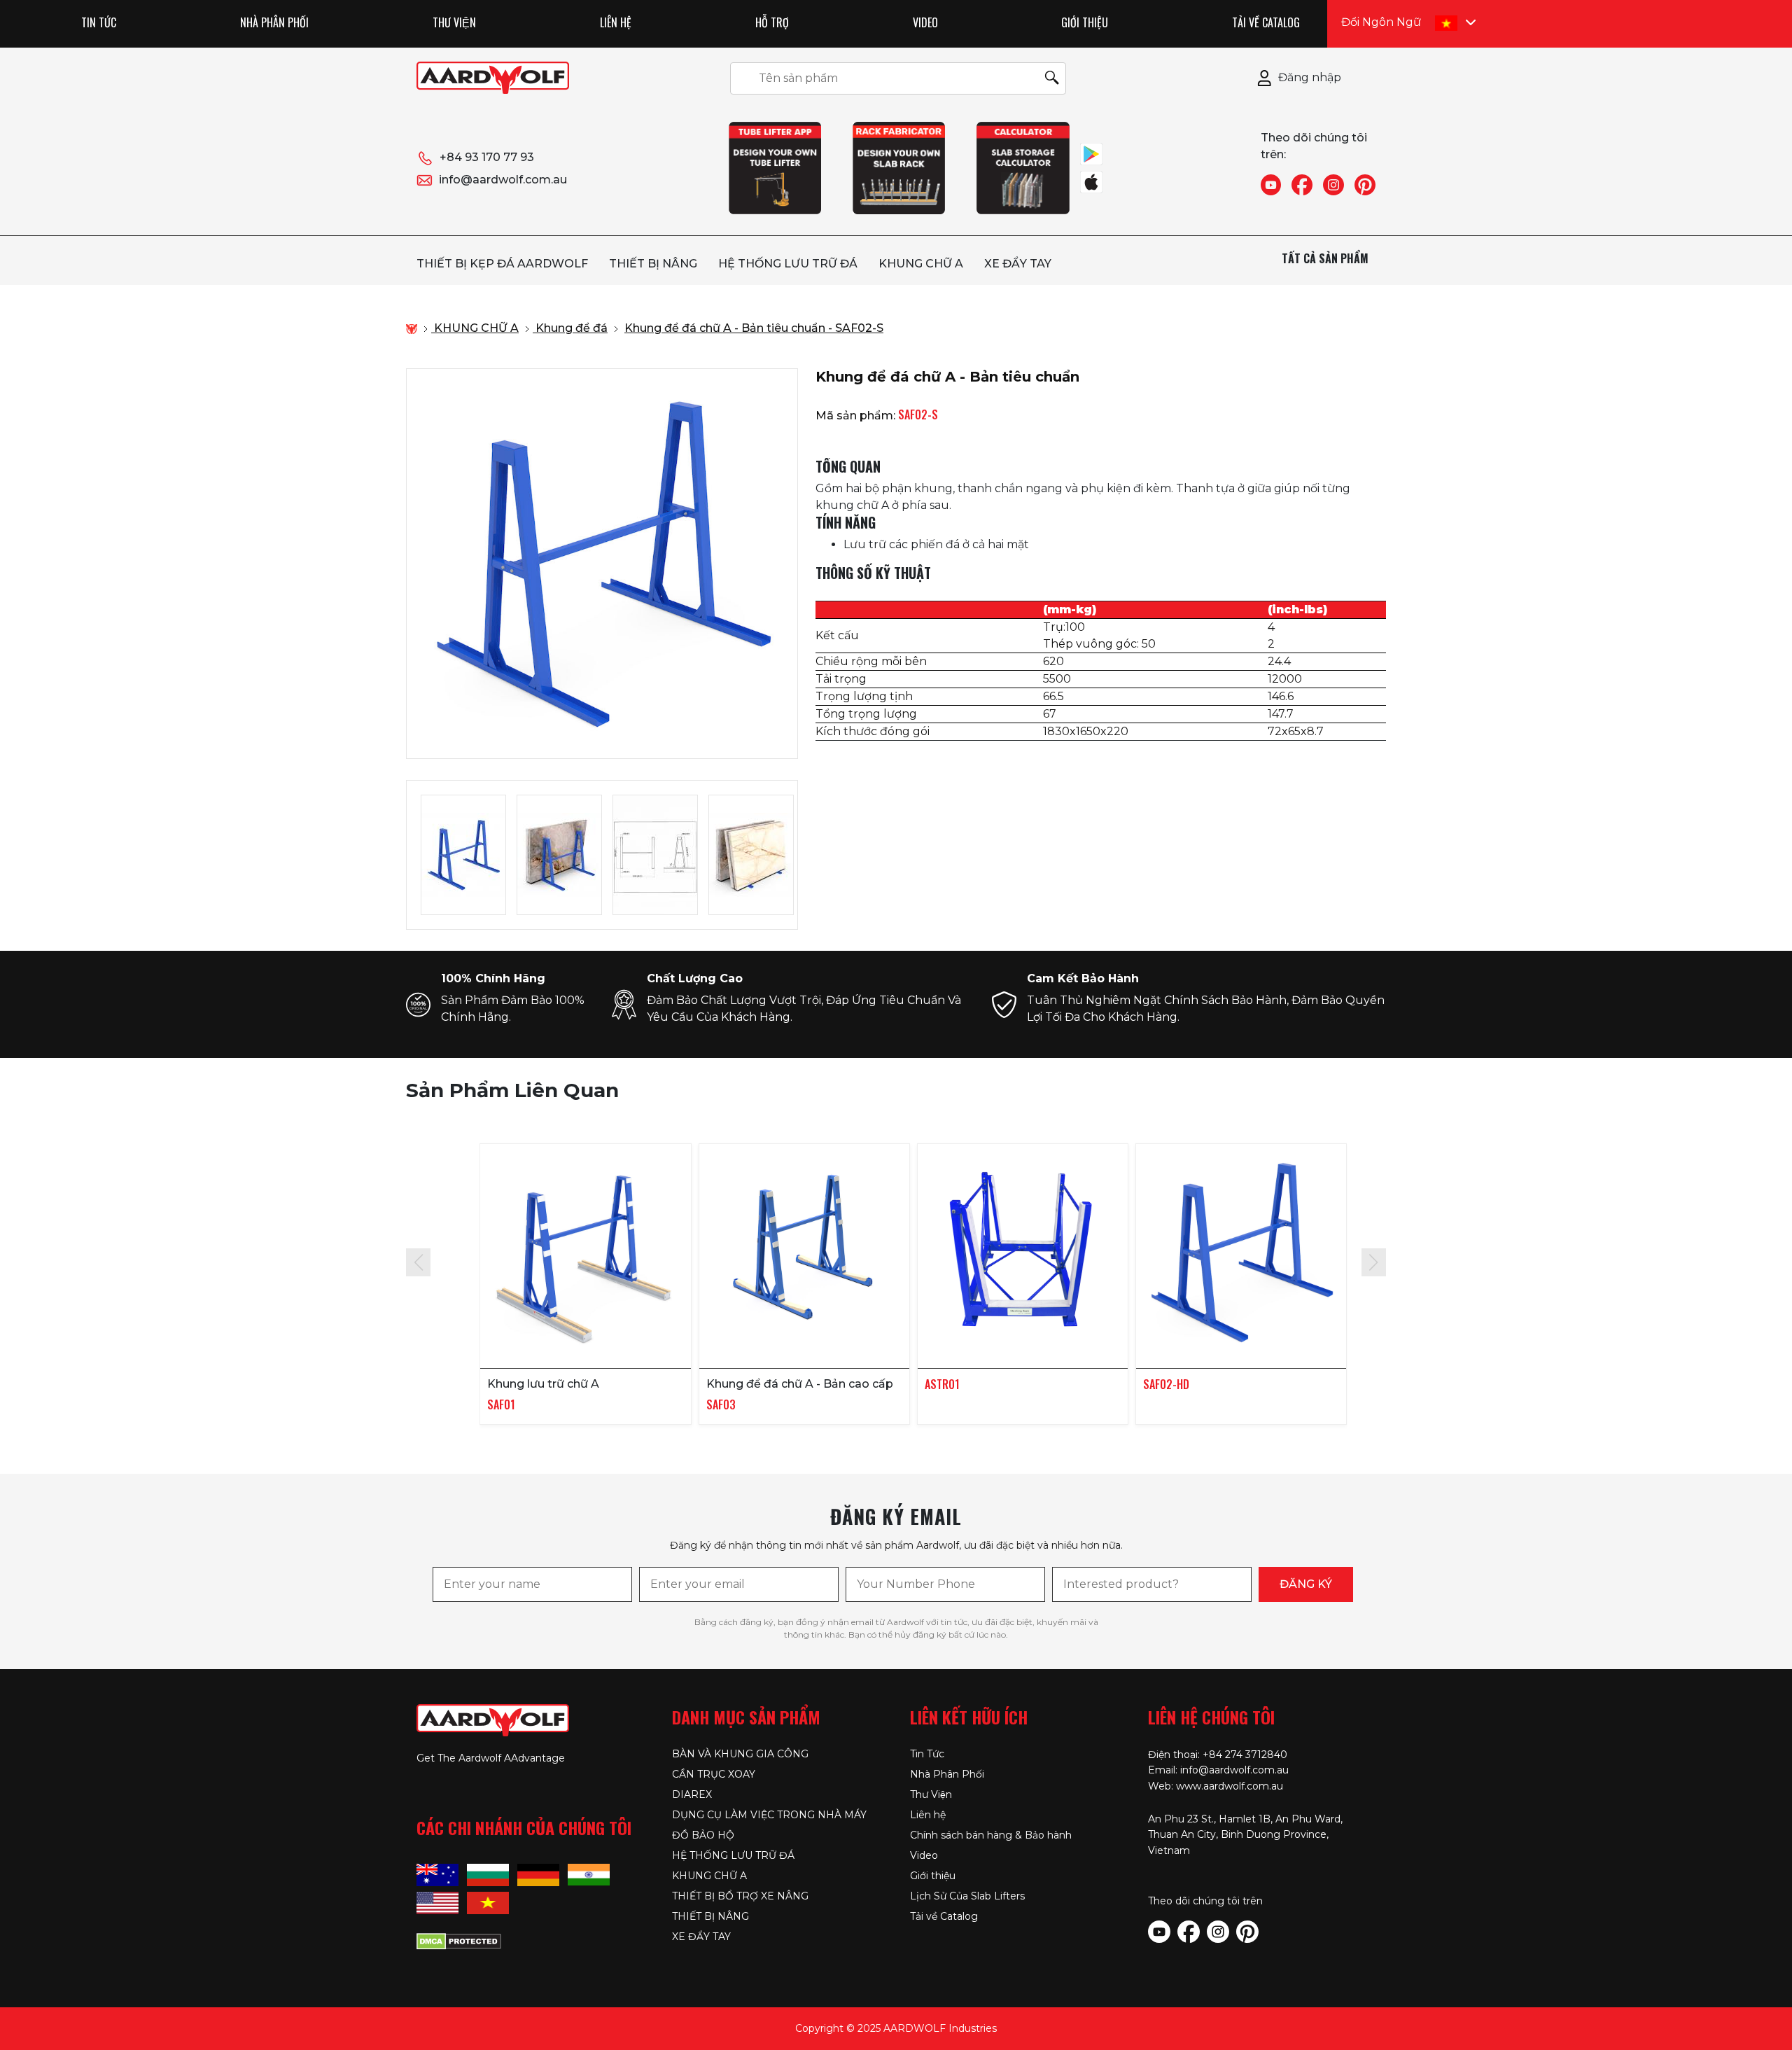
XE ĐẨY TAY (1018, 264)
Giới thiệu (1085, 22)
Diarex (692, 1794)
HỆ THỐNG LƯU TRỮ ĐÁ (788, 264)
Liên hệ (616, 22)
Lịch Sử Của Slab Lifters (967, 1896)
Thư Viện (454, 22)
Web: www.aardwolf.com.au (1216, 1786)
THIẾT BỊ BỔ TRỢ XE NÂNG (740, 1896)
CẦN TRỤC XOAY (714, 1774)
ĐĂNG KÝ (1306, 1584)
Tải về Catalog (1266, 22)
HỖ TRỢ (772, 22)
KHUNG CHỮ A (921, 264)
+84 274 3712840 (1245, 1755)
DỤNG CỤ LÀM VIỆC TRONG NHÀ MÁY (769, 1815)
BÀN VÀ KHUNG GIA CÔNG (740, 1754)
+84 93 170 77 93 (487, 157)
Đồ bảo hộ (703, 1835)
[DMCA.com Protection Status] (459, 1939)
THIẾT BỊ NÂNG (653, 264)
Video (925, 22)
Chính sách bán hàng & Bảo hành (991, 1835)
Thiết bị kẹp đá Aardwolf (502, 264)
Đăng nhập (1310, 77)
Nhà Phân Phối (274, 22)
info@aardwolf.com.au (503, 180)
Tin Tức (99, 22)
